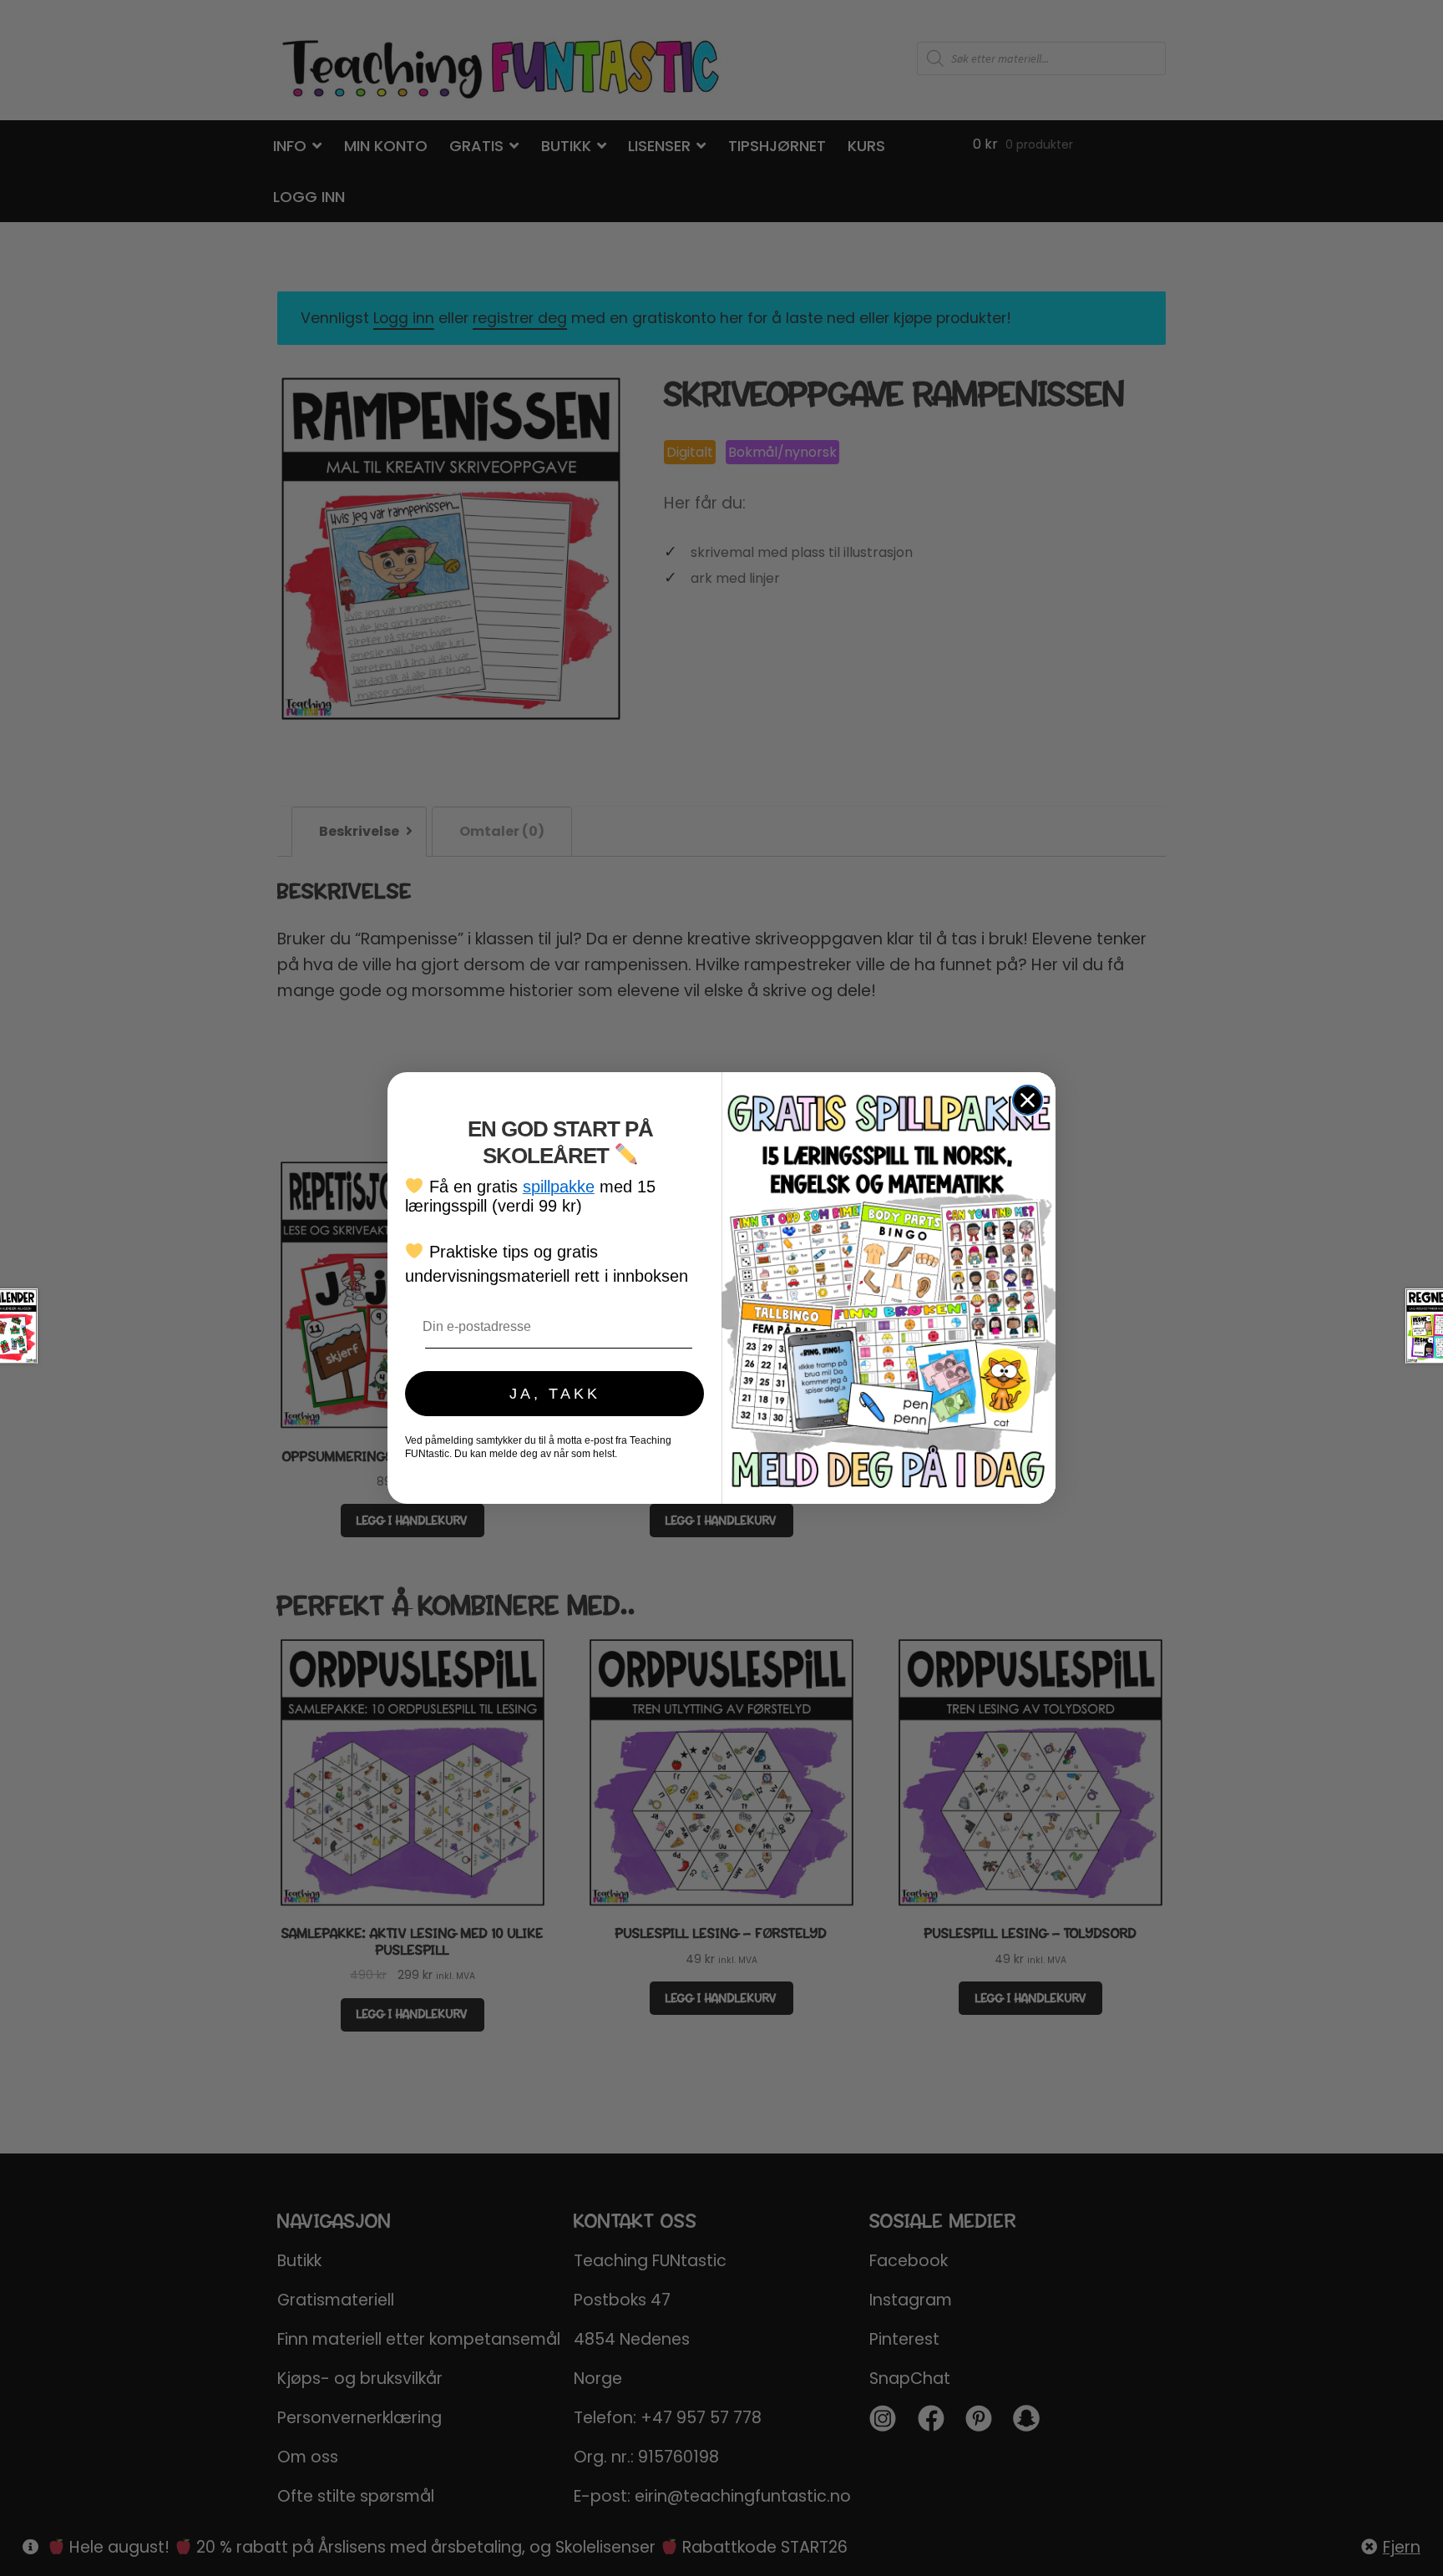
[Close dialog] (1028, 1100)
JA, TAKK (555, 1394)
